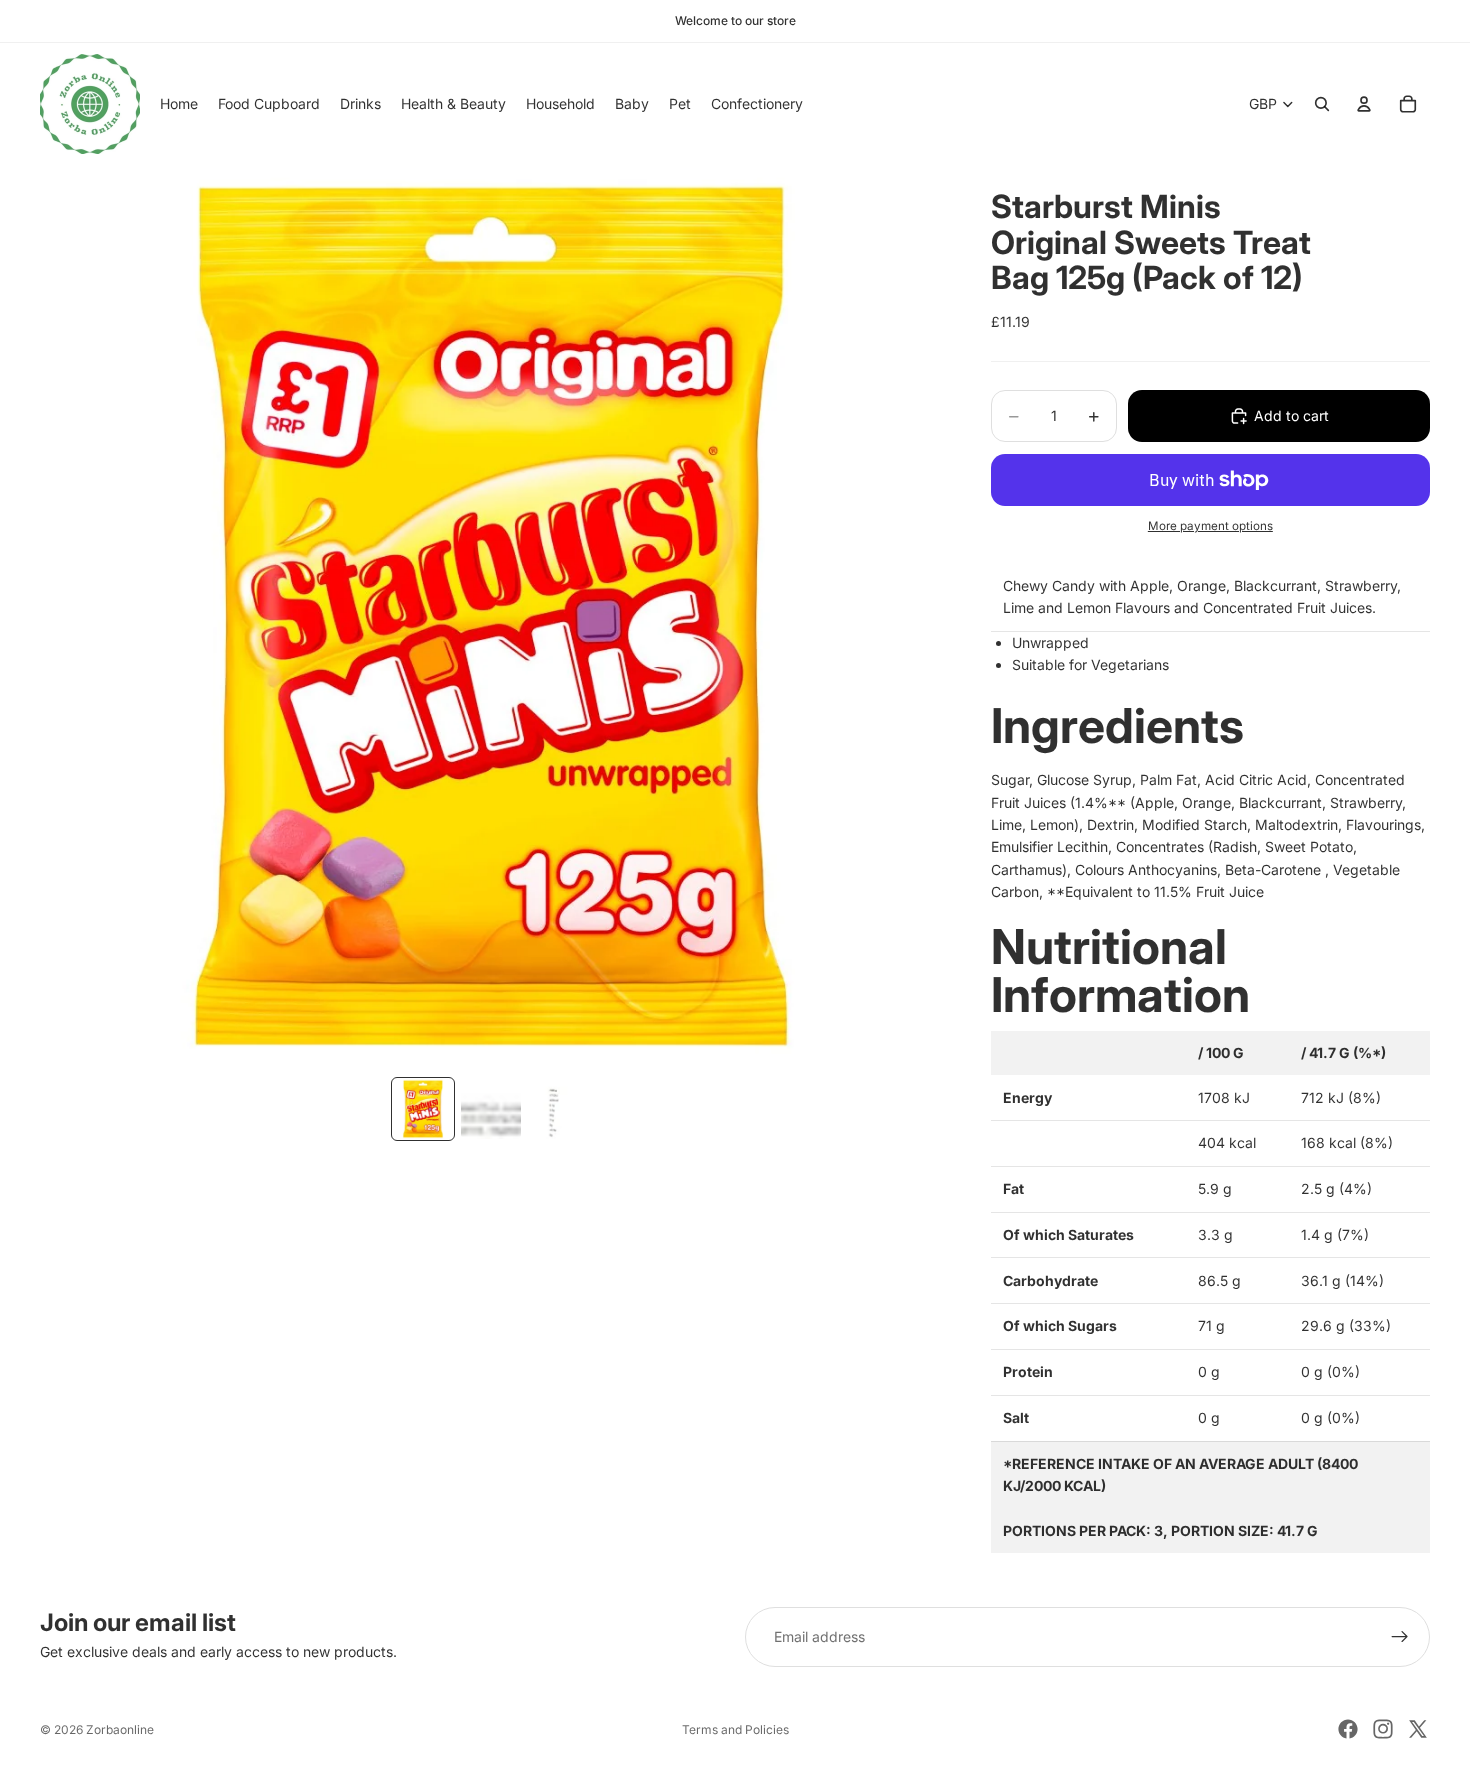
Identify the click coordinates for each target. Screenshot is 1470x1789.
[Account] (1364, 104)
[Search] (1322, 104)
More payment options (1210, 526)
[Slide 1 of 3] (423, 1109)
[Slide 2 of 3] (491, 1109)
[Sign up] (1400, 1637)
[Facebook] (1348, 1729)
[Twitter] (1418, 1729)
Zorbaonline (120, 1729)
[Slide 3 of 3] (559, 1109)
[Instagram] (1383, 1729)
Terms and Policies (735, 1729)
